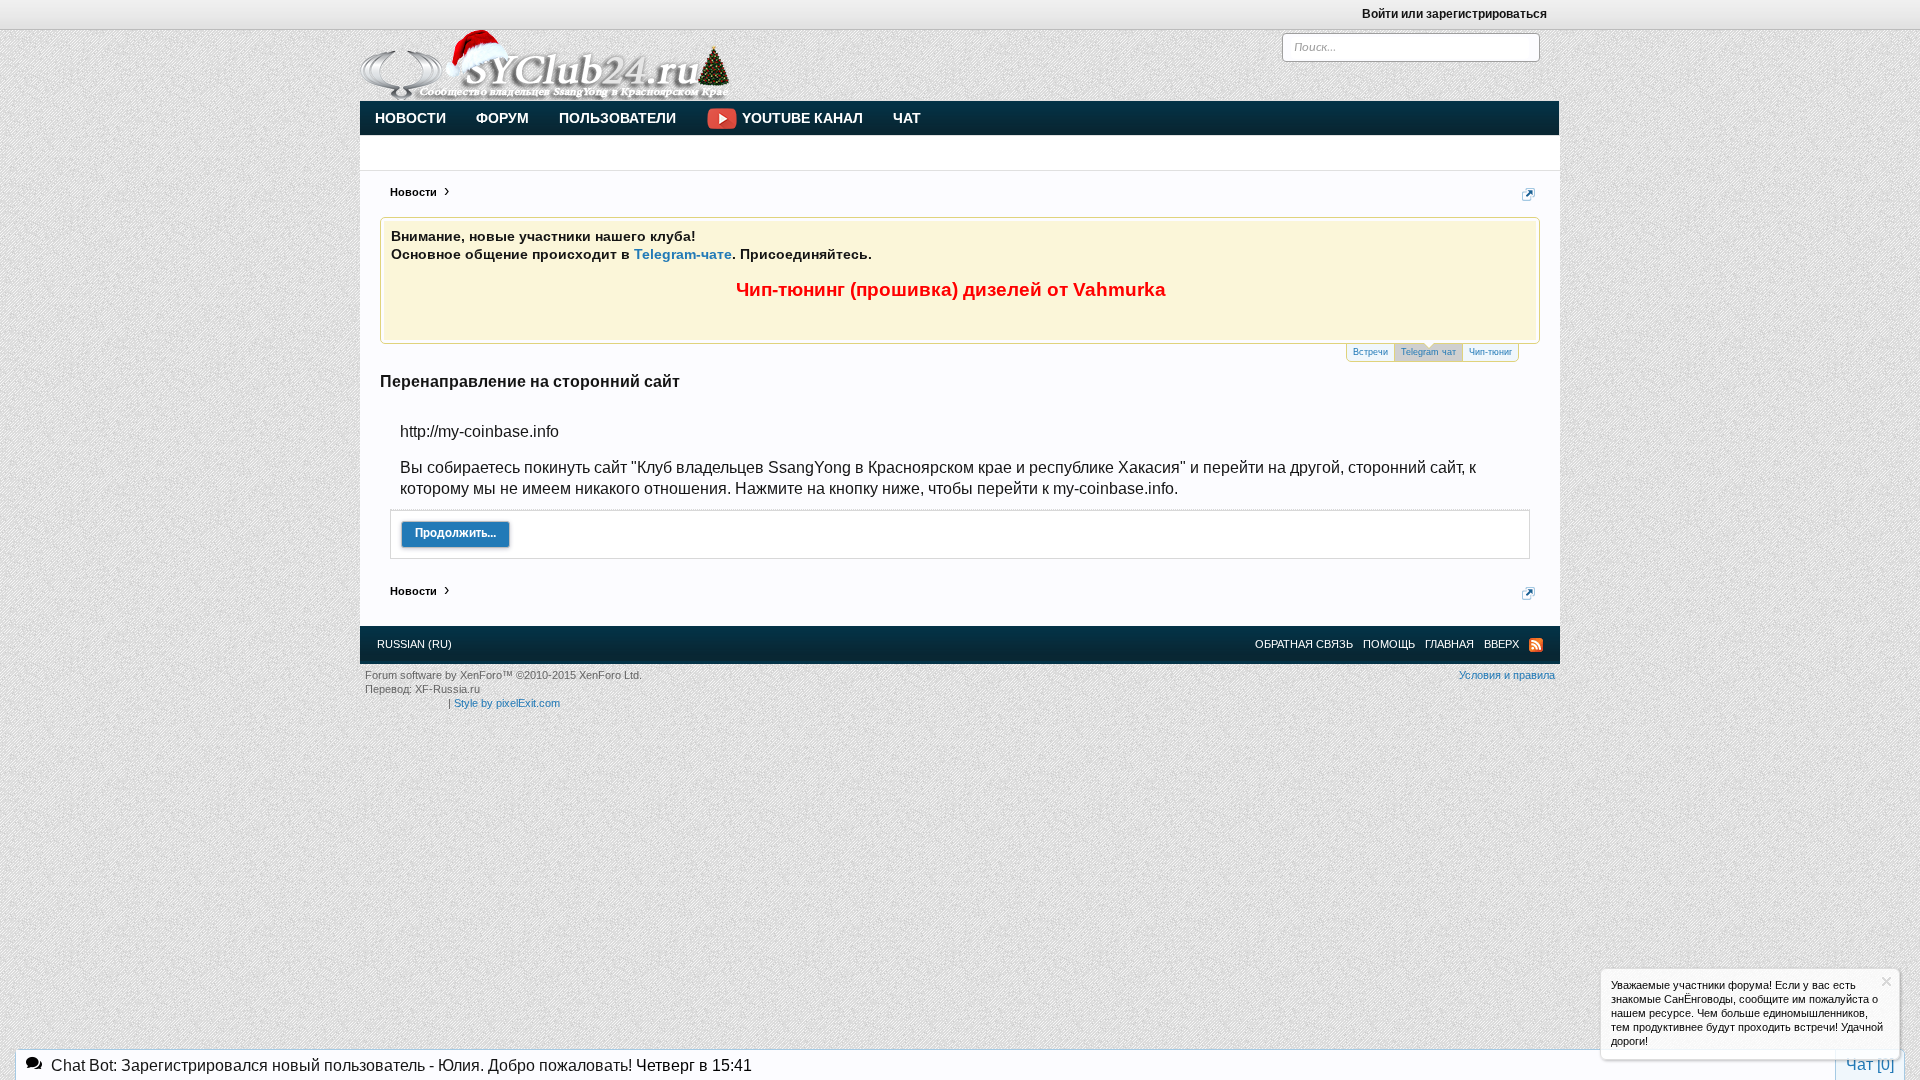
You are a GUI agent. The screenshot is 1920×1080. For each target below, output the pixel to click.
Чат (907, 118)
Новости (410, 118)
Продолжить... (455, 533)
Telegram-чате (683, 254)
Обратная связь (1304, 644)
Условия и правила (1507, 675)
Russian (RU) (414, 644)
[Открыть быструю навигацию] (1528, 194)
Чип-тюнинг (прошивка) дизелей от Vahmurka (951, 289)
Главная (1449, 644)
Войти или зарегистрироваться (1454, 14)
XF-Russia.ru (447, 689)
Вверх (1501, 644)
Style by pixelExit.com (507, 703)
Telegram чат (1428, 352)
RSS (1536, 645)
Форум (502, 118)
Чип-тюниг (1490, 352)
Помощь (1389, 644)
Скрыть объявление (1886, 981)
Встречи (1370, 352)
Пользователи (617, 118)
